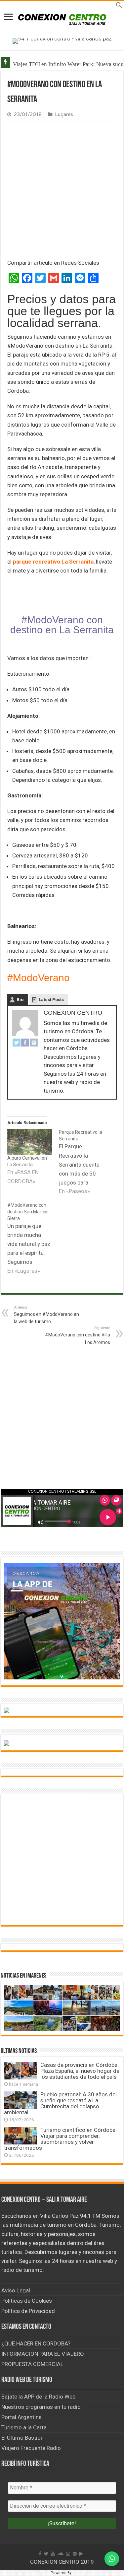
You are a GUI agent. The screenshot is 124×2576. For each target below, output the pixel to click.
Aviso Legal (16, 2290)
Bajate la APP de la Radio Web (38, 2397)
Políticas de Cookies (27, 2301)
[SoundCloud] (61, 2554)
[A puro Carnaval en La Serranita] (30, 1142)
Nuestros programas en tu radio (41, 2407)
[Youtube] (53, 2554)
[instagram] (68, 2554)
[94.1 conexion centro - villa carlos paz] (62, 40)
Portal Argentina (21, 2417)
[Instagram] (34, 1042)
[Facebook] (25, 1042)
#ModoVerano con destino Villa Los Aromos (78, 1335)
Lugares (64, 115)
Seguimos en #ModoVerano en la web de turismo (46, 1315)
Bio (20, 1000)
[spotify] (75, 2554)
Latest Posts (51, 1000)
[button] (119, 6)
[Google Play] (81, 2554)
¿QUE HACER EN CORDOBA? (36, 2343)
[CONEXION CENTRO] (62, 19)
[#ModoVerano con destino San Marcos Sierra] (33, 1239)
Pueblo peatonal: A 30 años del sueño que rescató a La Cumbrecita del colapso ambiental (60, 2103)
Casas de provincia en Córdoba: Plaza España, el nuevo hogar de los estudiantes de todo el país (80, 2071)
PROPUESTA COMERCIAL (32, 2364)
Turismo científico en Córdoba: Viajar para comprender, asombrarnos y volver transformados (60, 2139)
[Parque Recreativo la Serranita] (85, 1162)
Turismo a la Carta (24, 2427)
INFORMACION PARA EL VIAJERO (43, 2354)
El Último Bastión (22, 2438)
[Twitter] (17, 1042)
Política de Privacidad (28, 2311)
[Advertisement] (62, 191)
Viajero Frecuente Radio (31, 2448)
